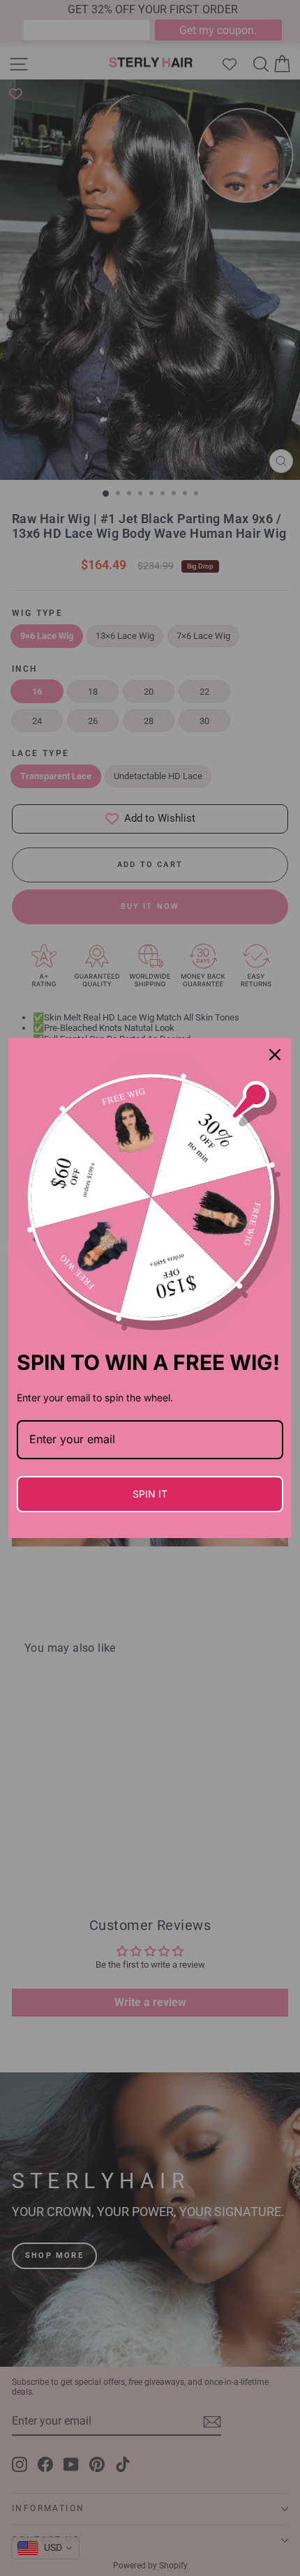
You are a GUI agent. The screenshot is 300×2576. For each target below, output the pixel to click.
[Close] (275, 1055)
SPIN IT (150, 1494)
